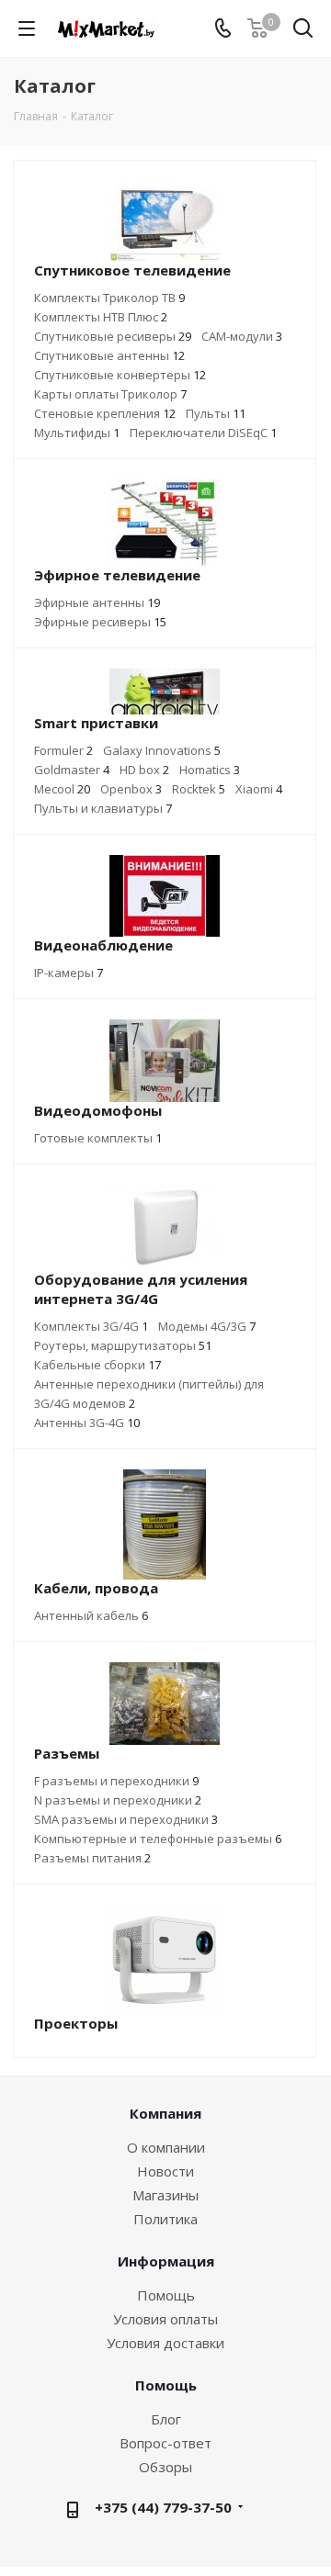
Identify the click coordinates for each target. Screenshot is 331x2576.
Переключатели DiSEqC (203, 433)
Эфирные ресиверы (100, 622)
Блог (166, 2419)
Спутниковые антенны (109, 355)
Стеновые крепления (105, 413)
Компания (165, 2113)
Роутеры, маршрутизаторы (123, 1345)
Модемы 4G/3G (207, 1326)
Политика (165, 2219)
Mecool (62, 789)
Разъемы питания (92, 1858)
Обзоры (165, 2467)
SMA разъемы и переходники (126, 1819)
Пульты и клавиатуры (103, 808)
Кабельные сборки (97, 1365)
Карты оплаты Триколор (110, 394)
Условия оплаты (165, 2319)
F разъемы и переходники (116, 1781)
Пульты (216, 413)
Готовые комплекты (98, 1138)
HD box (144, 770)
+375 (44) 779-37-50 (163, 2507)
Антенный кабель (91, 1615)
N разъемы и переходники (118, 1800)
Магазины (165, 2195)
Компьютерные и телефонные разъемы (158, 1839)
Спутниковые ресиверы (113, 336)
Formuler (63, 750)
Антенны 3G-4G (87, 1423)
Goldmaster (72, 770)
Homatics (210, 770)
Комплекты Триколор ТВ (109, 298)
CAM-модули (242, 336)
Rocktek (199, 789)
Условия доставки (165, 2343)
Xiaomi (259, 789)
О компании (166, 2147)
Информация (166, 2261)
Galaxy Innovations (162, 750)
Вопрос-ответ (165, 2443)
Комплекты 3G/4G (91, 1326)
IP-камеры (68, 973)
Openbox (131, 789)
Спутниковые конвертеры (120, 375)
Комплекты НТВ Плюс (101, 317)
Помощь (166, 2295)
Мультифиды (77, 433)
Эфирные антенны (97, 602)
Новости (165, 2171)
